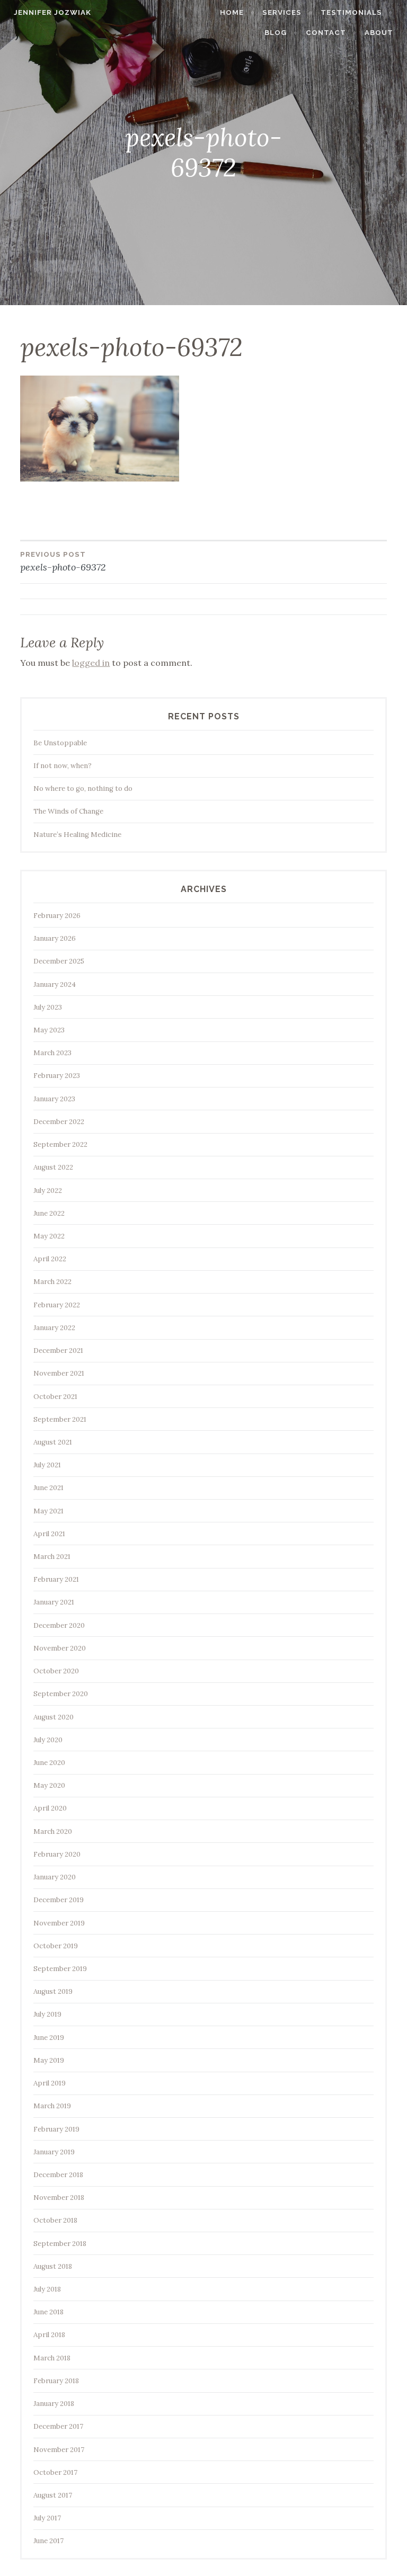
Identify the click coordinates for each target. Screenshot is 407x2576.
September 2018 (60, 2244)
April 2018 (49, 2335)
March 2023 (52, 1053)
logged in (91, 663)
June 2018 (48, 2312)
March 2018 (52, 2358)
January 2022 (54, 1328)
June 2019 (49, 2038)
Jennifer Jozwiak (52, 12)
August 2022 (53, 1167)
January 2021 (54, 1602)
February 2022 (57, 1305)
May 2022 (49, 1236)
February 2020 (57, 1854)
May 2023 (49, 1030)
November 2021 (59, 1373)
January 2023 (54, 1099)
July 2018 (47, 2289)
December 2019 (59, 1900)
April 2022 (50, 1259)
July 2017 (47, 2518)
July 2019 (47, 2014)
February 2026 (57, 916)
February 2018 (56, 2381)
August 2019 (53, 1991)
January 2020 (55, 1877)
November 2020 (60, 1648)
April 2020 (50, 1808)
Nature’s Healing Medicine (77, 835)
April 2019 (50, 2083)
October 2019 (56, 1946)
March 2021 (52, 1557)
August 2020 (54, 1717)
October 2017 (55, 2472)
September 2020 (61, 1694)
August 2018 (53, 2266)
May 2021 (48, 1511)
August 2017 (53, 2495)
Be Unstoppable (60, 743)
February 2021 (56, 1579)
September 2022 (60, 1144)
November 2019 (59, 1923)
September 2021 (60, 1419)
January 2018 (54, 2404)
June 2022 (49, 1213)
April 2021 (49, 1534)
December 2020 (59, 1625)
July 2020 (48, 1740)
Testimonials (351, 12)
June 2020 (49, 1763)
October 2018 (55, 2220)
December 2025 (59, 961)
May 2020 (49, 1785)
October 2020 (56, 1671)
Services (282, 12)
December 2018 (58, 2175)
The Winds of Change (68, 811)
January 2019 (54, 2152)
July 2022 (48, 1191)
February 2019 (56, 2129)
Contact (326, 33)
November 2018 (59, 2198)
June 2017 (48, 2541)
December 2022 (59, 1122)
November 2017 (59, 2450)
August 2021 (53, 1442)
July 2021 (47, 1465)
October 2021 (55, 1397)
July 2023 (48, 1007)
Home (232, 12)
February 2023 (57, 1076)
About (379, 33)
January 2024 (55, 984)
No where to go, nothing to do (83, 788)
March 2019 (52, 2106)
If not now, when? (63, 766)
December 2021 (58, 1351)
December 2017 (58, 2426)
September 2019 (60, 1969)
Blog (276, 33)
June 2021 (48, 1488)
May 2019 (49, 2060)
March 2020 (53, 1831)
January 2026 (55, 938)
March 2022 (52, 1282)
